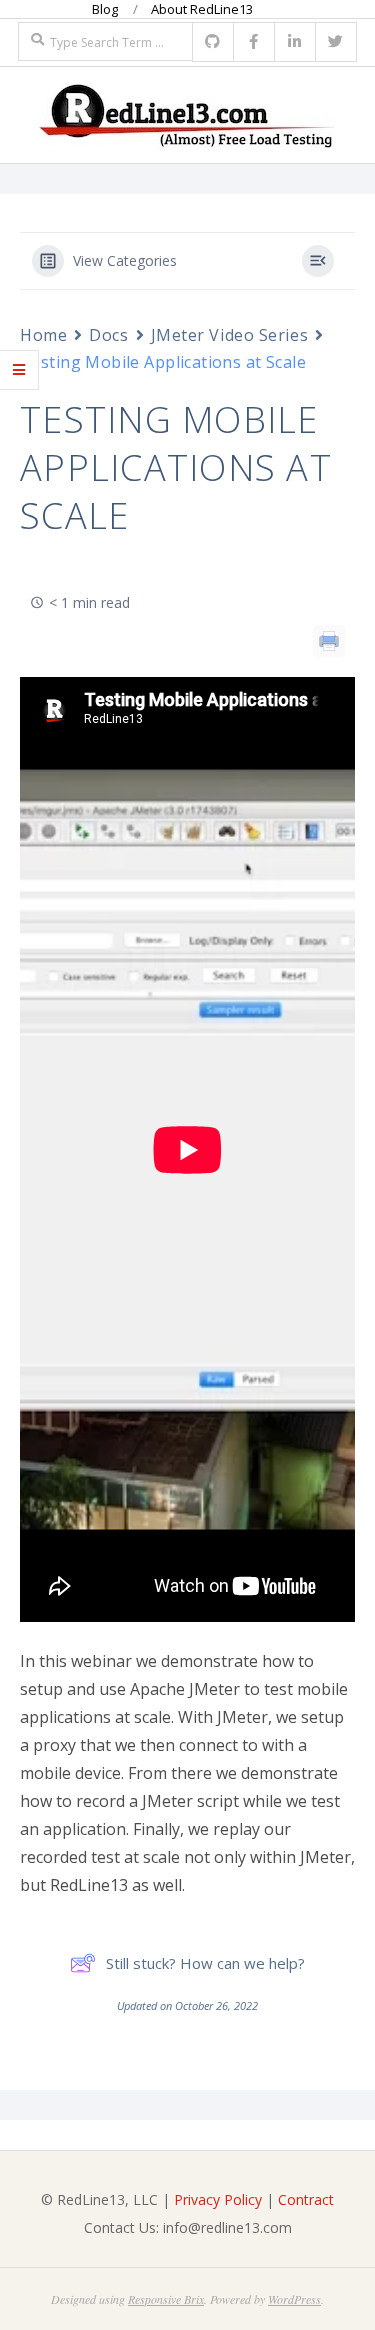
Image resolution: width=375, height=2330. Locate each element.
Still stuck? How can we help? (205, 1963)
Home (43, 335)
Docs (108, 335)
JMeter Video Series (230, 335)
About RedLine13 (202, 9)
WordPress (294, 2299)
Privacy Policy (218, 2199)
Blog (105, 9)
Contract (306, 2199)
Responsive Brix (166, 2299)
